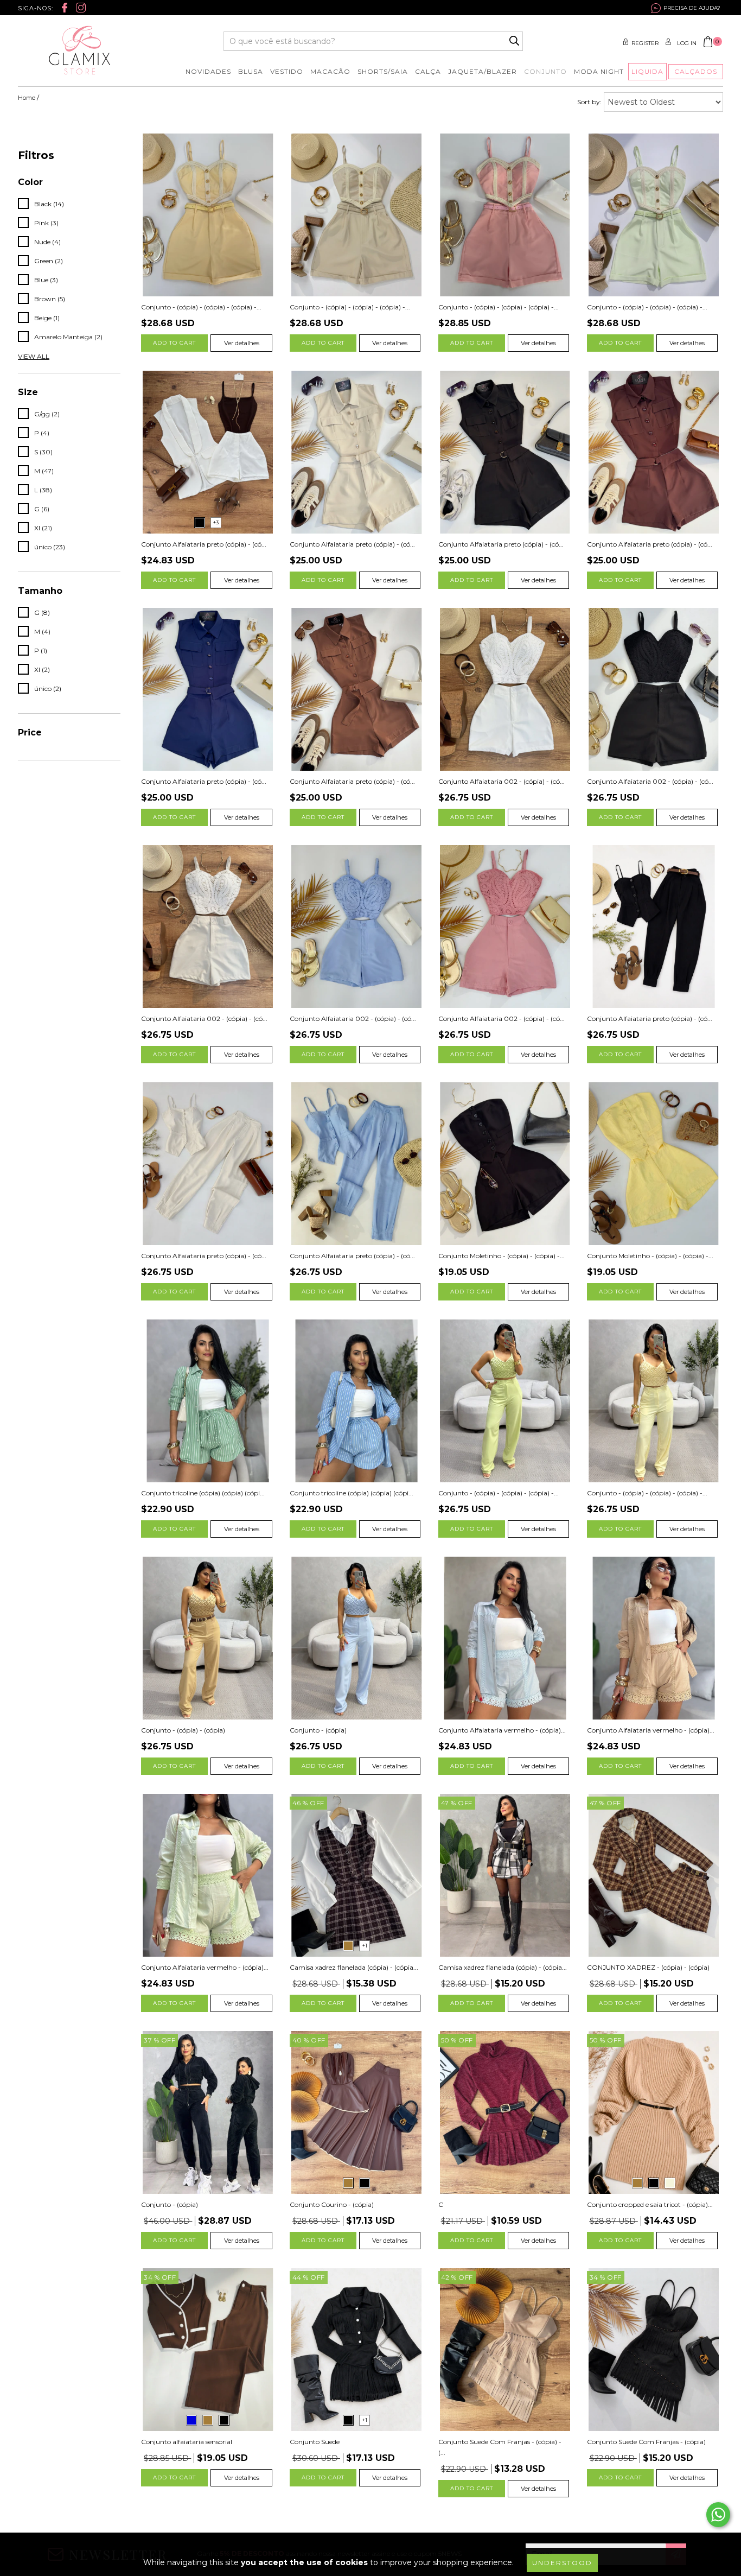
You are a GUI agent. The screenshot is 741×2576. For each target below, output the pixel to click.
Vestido (287, 71)
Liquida (647, 71)
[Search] (514, 41)
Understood (562, 2563)
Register (645, 43)
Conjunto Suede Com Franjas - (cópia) (646, 2442)
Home (27, 98)
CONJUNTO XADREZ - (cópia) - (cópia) (648, 1967)
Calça (428, 71)
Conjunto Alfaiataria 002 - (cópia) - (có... (502, 781)
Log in (687, 43)
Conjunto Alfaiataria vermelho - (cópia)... (502, 1730)
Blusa (251, 71)
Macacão (330, 71)
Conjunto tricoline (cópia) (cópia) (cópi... (203, 1493)
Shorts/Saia (383, 71)
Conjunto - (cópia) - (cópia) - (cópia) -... (201, 307)
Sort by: (589, 102)
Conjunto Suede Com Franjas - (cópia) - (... (500, 2447)
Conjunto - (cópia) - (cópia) (183, 1730)
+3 (216, 522)
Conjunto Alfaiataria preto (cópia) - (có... (204, 544)
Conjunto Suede (315, 2442)
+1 (365, 1946)
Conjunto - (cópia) (318, 1730)
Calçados (696, 71)
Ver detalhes (242, 343)
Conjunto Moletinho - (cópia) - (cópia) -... (502, 1256)
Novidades (208, 71)
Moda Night (599, 71)
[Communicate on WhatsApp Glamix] (718, 2515)
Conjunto (545, 71)
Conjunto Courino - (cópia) (332, 2204)
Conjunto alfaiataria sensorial (187, 2442)
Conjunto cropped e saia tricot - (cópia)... (650, 2204)
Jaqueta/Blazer (483, 71)
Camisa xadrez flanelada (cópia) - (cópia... (354, 1967)
